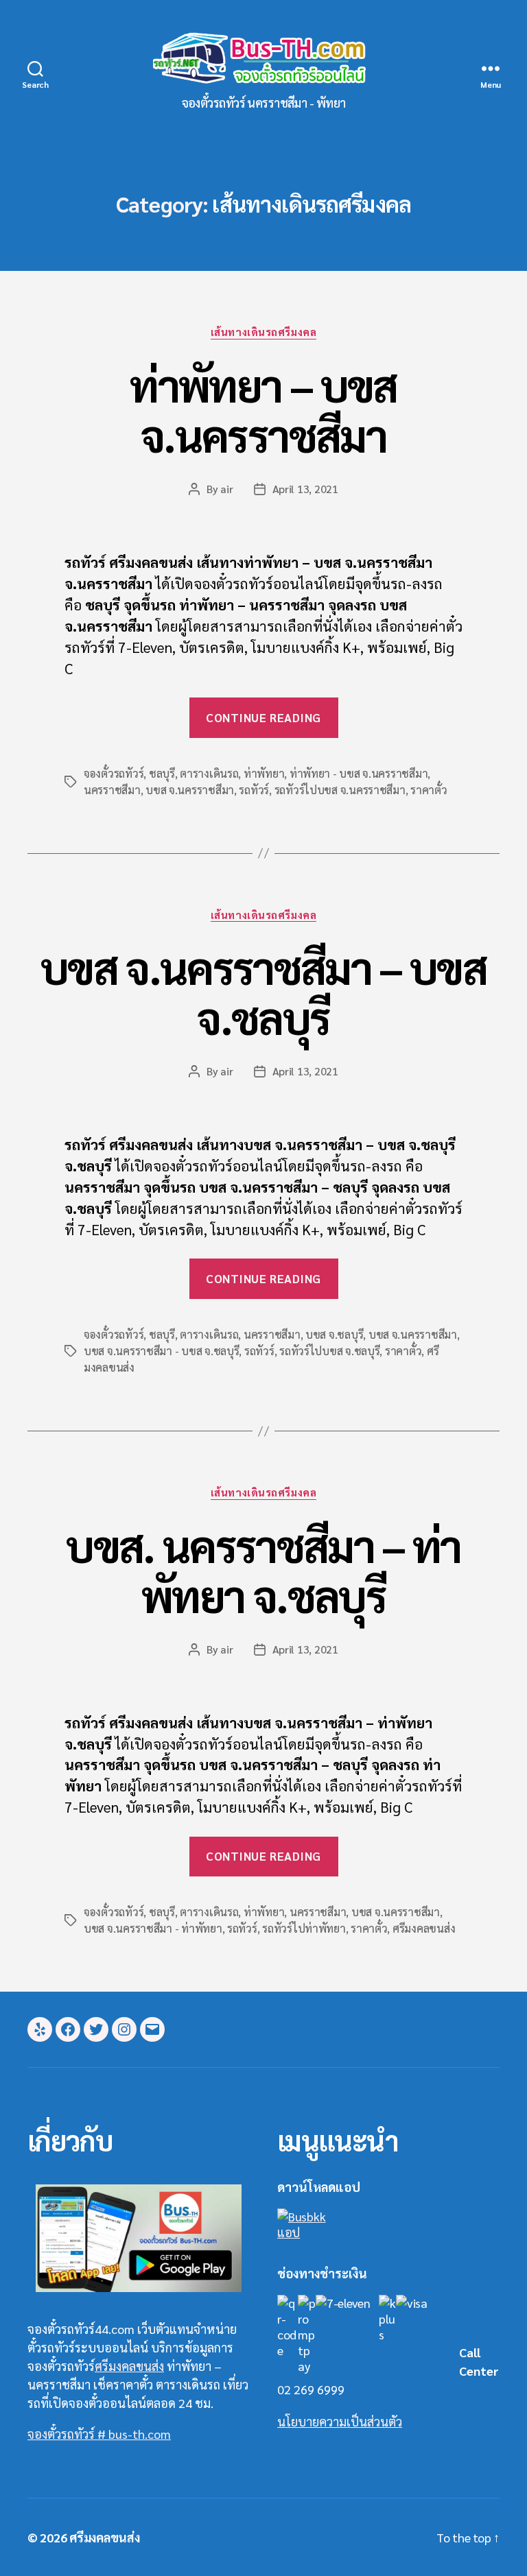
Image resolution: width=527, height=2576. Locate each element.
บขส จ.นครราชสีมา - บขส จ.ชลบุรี (161, 1351)
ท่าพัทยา (264, 773)
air (226, 489)
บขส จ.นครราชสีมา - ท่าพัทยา (153, 1928)
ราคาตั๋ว (429, 790)
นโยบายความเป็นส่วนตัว (340, 2421)
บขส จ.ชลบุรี (334, 1334)
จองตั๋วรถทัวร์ (114, 773)
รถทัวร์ (254, 790)
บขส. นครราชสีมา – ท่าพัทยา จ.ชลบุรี (263, 1570)
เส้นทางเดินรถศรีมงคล (263, 332)
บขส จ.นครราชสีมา (190, 790)
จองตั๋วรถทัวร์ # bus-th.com (99, 2434)
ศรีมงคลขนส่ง (424, 1928)
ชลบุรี (162, 773)
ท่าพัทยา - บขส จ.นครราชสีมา (359, 773)
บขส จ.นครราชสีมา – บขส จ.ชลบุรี (263, 992)
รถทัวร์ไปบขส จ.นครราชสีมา (340, 790)
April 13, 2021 (305, 489)
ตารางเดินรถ (209, 773)
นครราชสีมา (112, 790)
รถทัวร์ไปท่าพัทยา (304, 1928)
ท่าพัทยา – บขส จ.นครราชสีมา (263, 409)
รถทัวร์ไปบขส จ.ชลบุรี (329, 1351)
